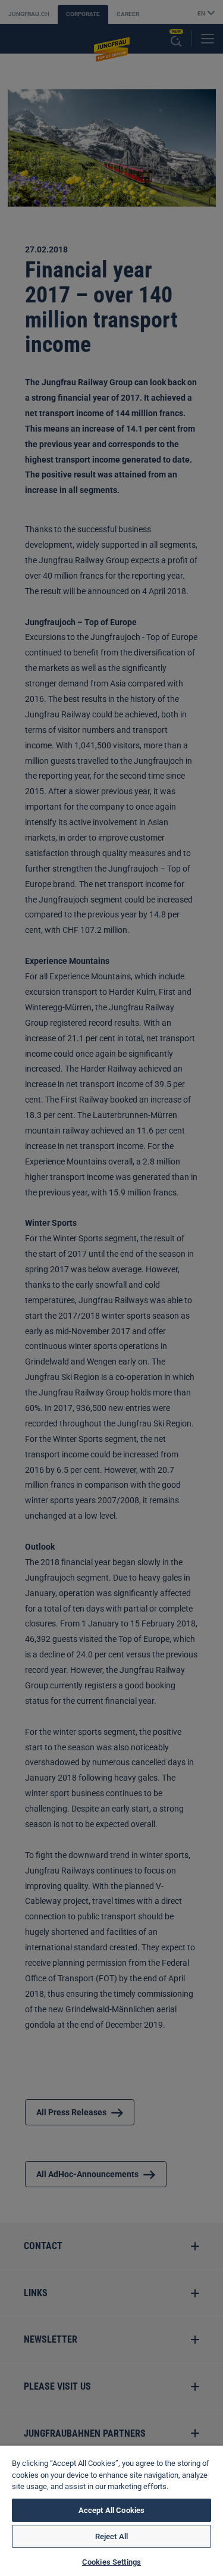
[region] (111, 2511)
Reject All (111, 2536)
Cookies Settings (111, 2562)
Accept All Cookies (111, 2510)
